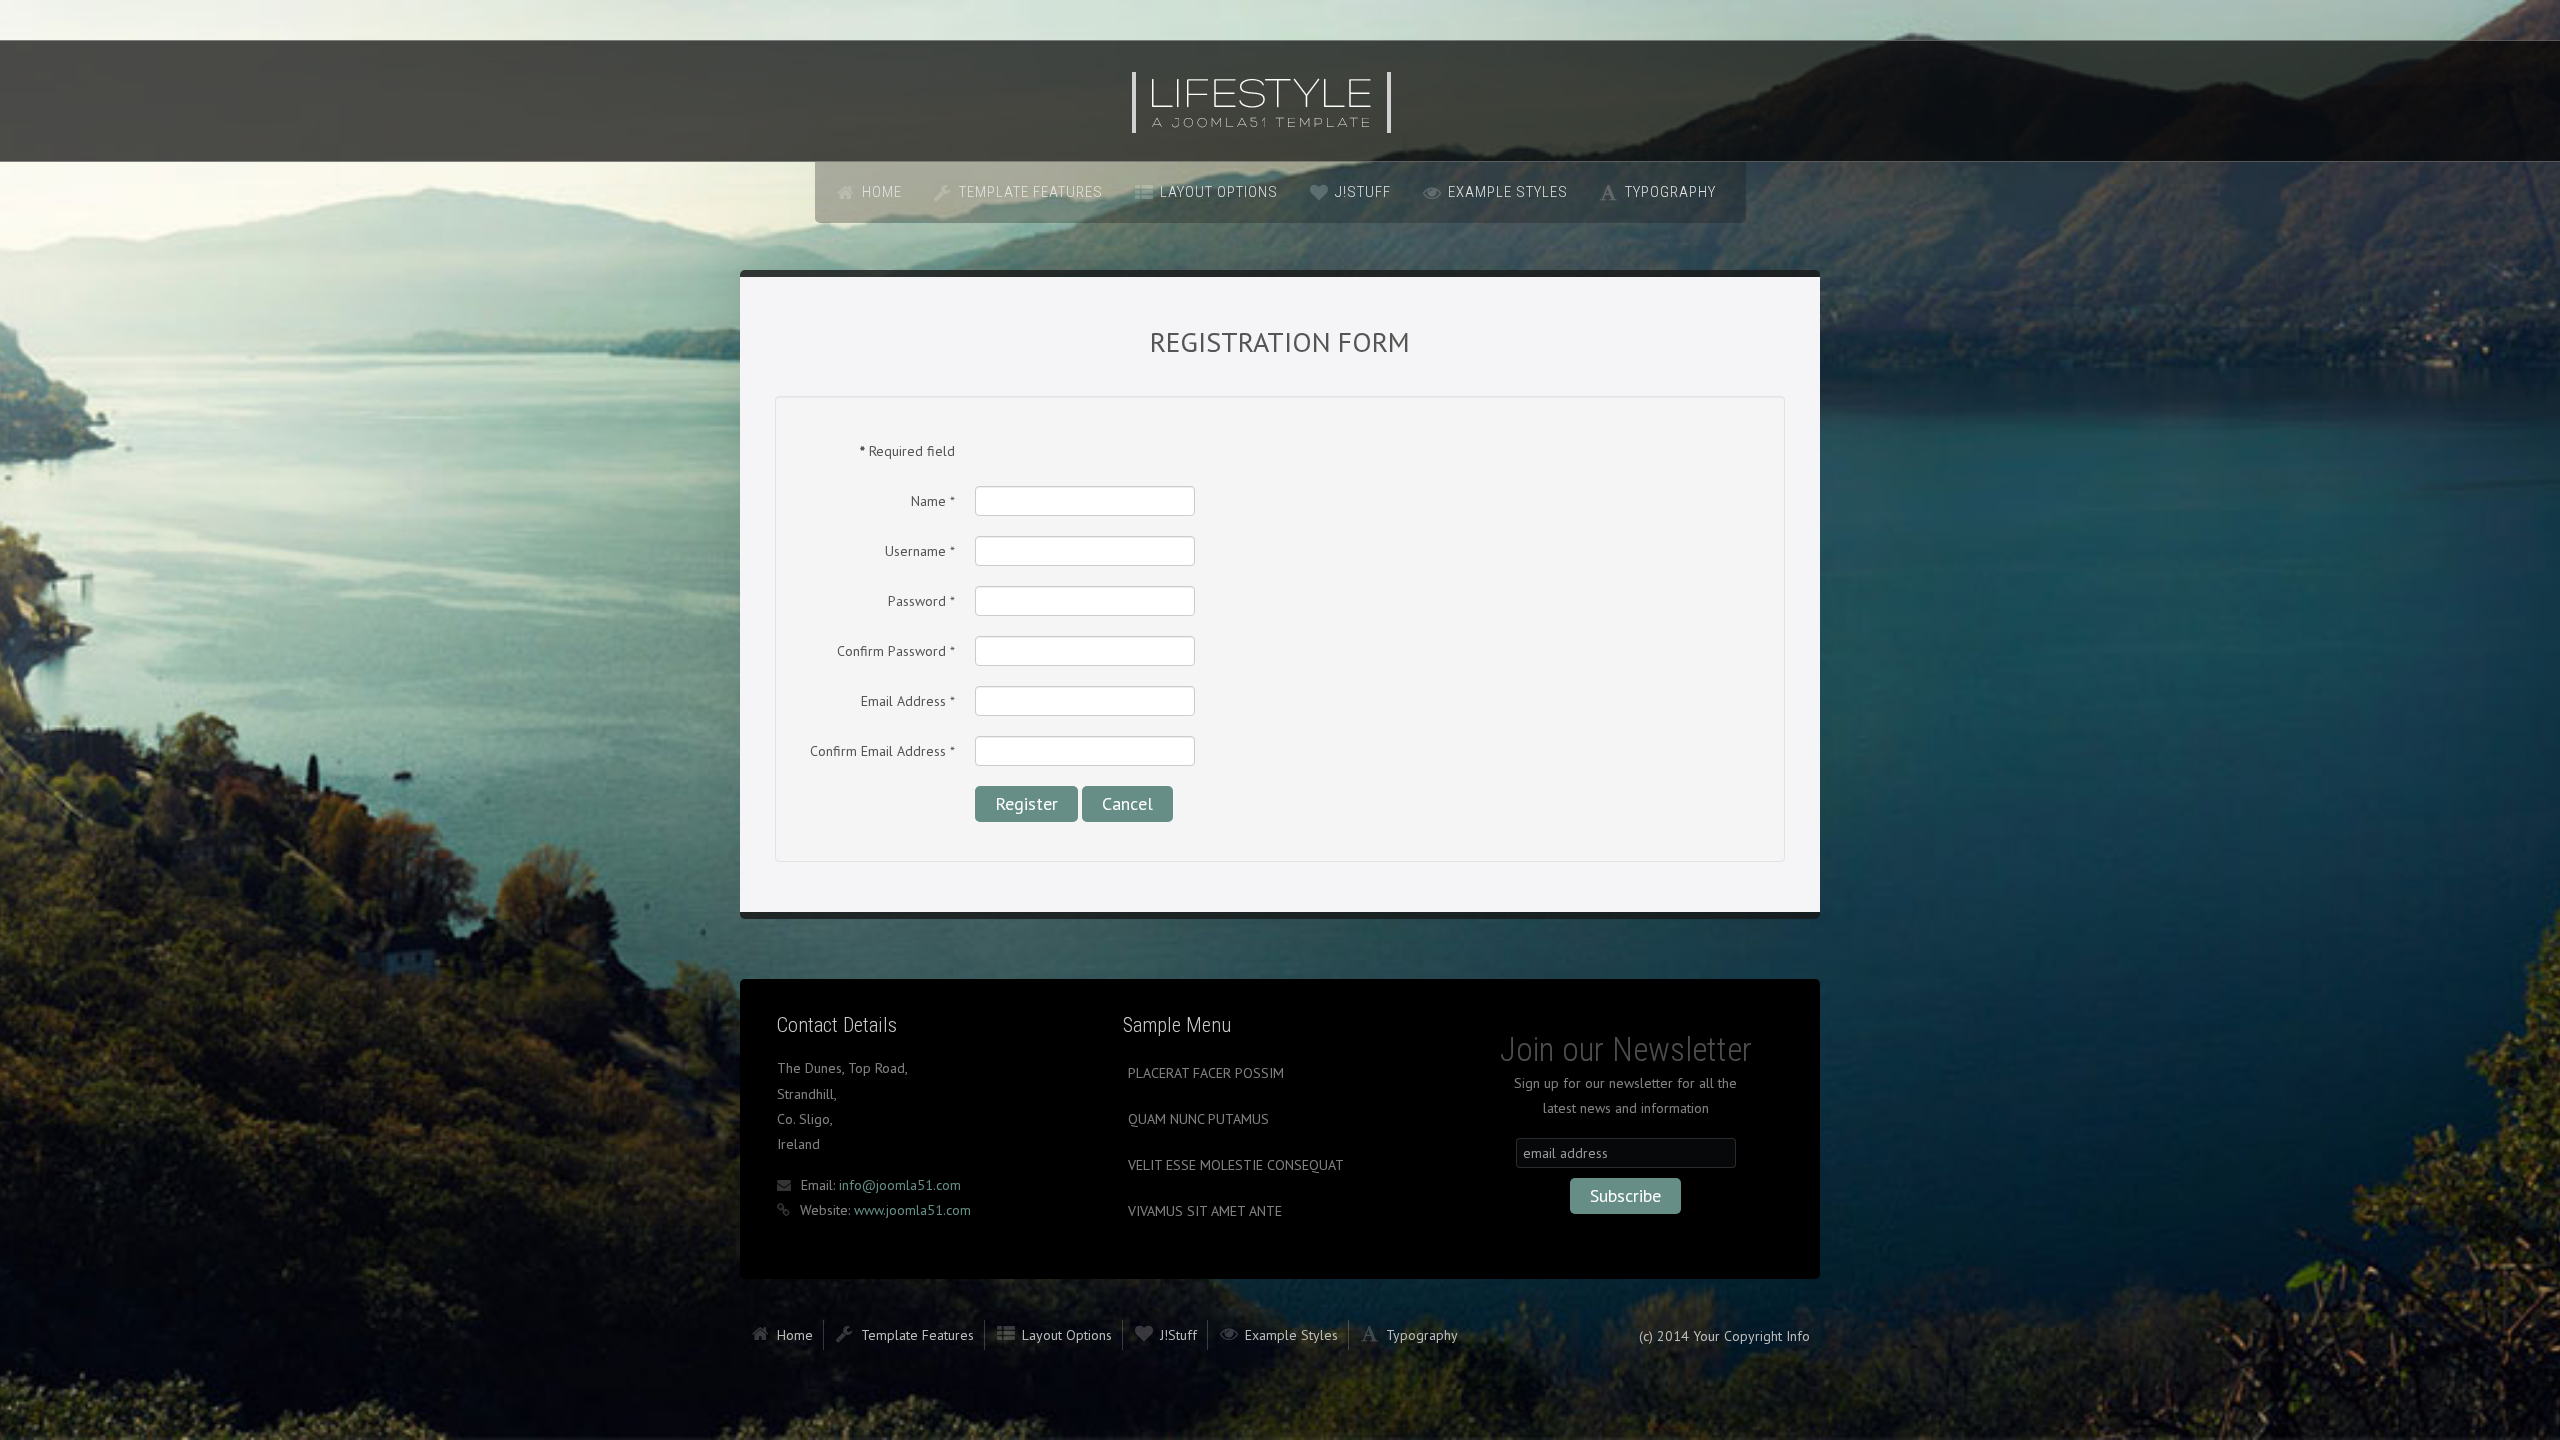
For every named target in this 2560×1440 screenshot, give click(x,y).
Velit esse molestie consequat (1236, 1165)
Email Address (908, 701)
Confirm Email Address (882, 751)
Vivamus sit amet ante (1205, 1211)
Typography (1670, 192)
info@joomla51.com (900, 1185)
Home (882, 192)
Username (920, 551)
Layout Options (1219, 192)
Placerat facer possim (1206, 1073)
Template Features (1031, 192)
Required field (907, 451)
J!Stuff (1363, 192)
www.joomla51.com (912, 1210)
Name (933, 501)
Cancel (1127, 803)
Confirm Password (896, 651)
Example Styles (1508, 192)
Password (921, 601)
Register (1026, 803)
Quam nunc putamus (1198, 1119)
